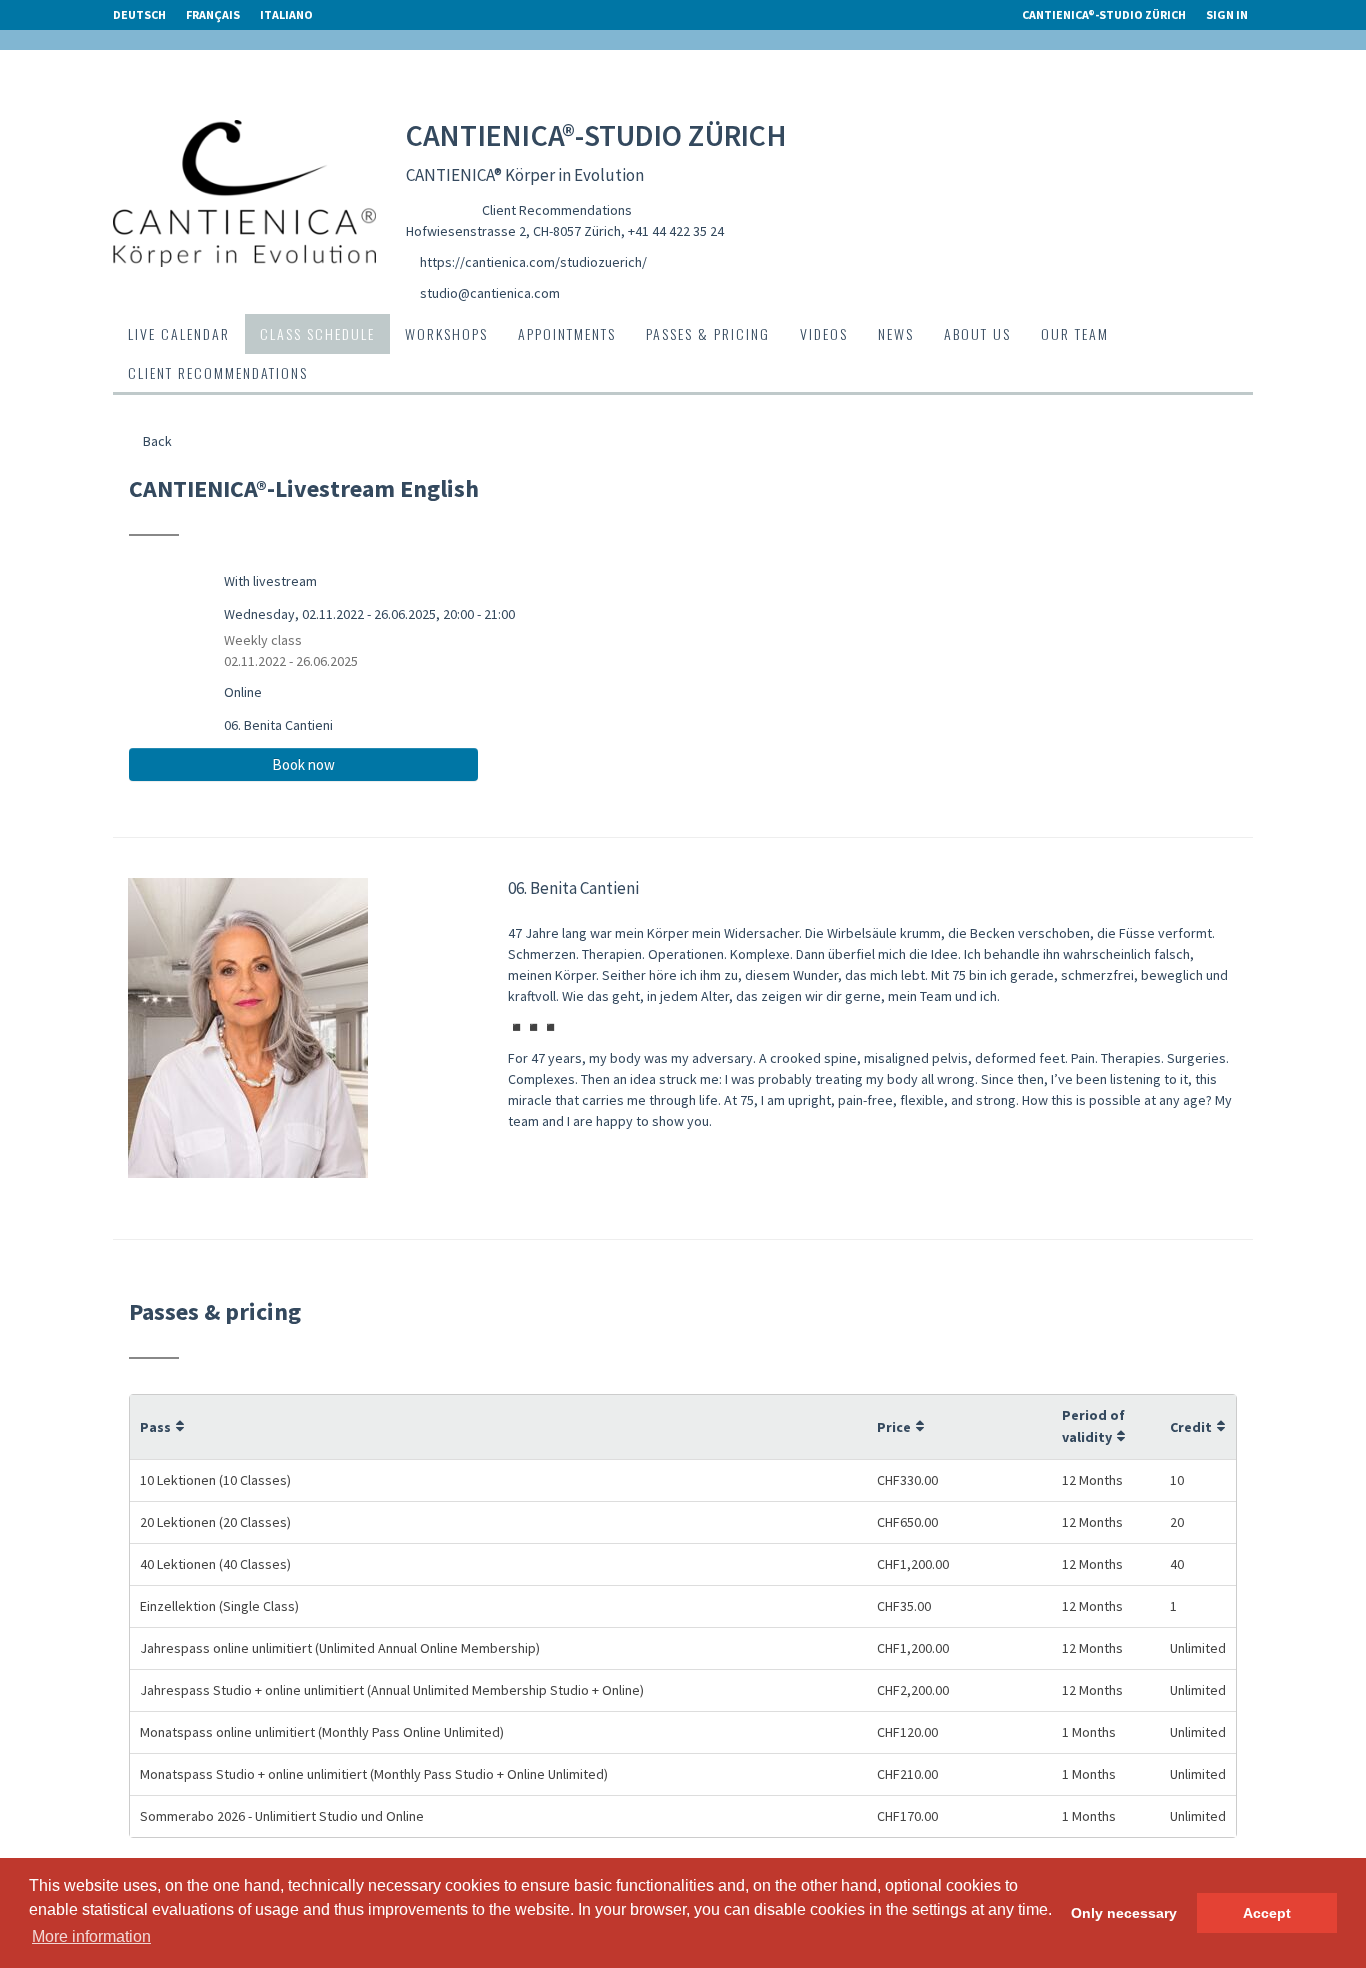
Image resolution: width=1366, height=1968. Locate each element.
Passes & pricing (708, 333)
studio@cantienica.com (490, 293)
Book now (303, 764)
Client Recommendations (557, 210)
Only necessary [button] (1124, 1913)
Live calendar (179, 333)
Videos (824, 333)
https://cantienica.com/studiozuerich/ (533, 262)
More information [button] (91, 1936)
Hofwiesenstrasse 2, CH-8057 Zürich (513, 231)
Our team (1075, 333)
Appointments (567, 333)
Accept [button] (1267, 1913)
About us (977, 333)
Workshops (446, 333)
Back (156, 441)
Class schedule (317, 333)
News (896, 333)
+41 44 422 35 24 (676, 231)
